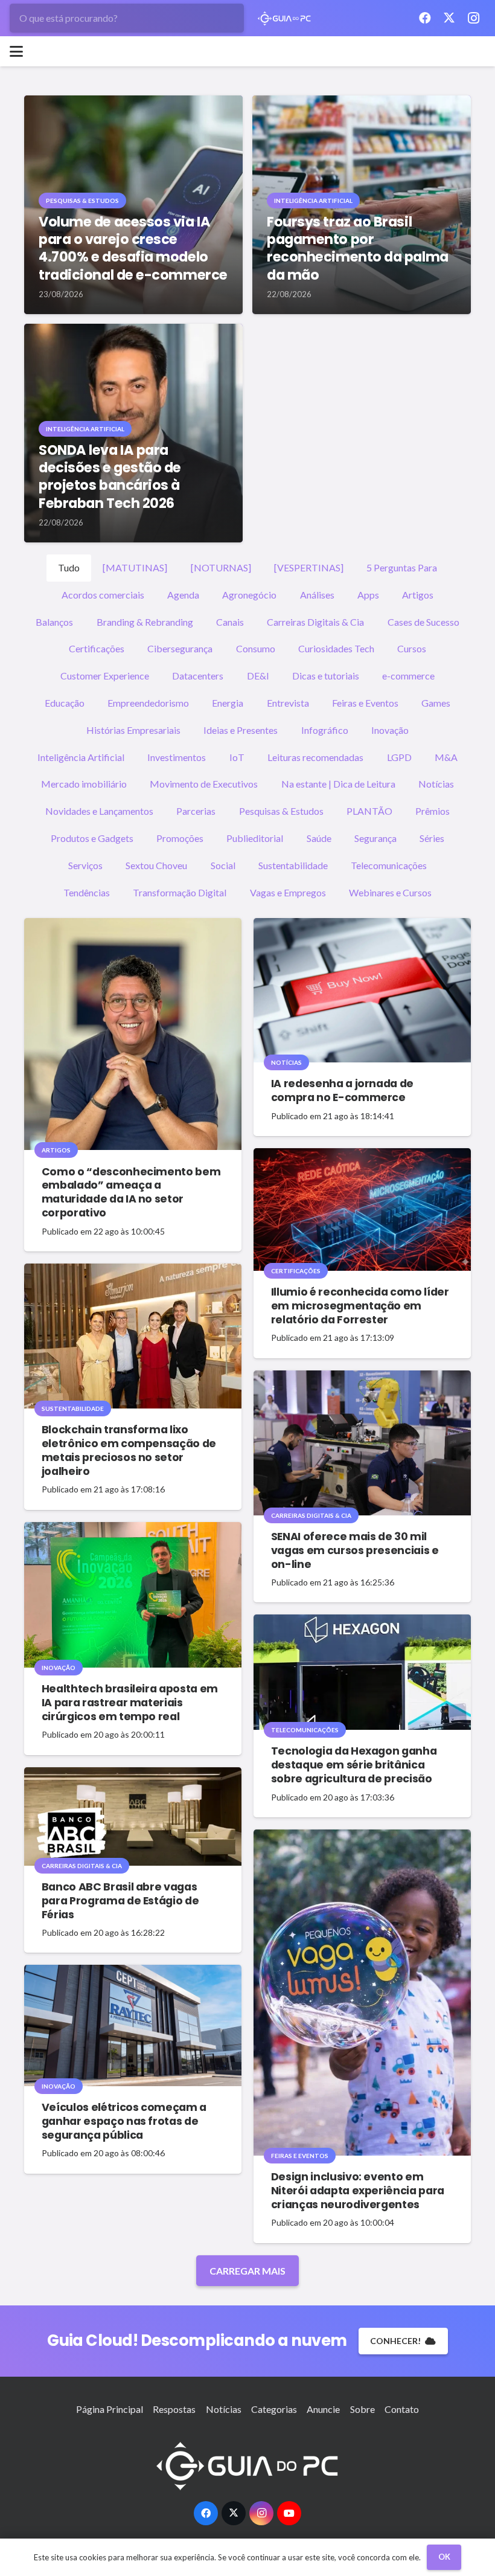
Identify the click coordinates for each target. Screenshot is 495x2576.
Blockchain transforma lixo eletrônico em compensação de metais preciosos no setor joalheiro (129, 1450)
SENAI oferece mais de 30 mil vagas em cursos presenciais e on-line (355, 1550)
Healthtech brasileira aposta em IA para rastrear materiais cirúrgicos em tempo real (130, 1703)
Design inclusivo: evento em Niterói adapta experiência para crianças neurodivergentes (358, 2191)
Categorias (274, 2409)
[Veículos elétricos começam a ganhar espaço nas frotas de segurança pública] (133, 2025)
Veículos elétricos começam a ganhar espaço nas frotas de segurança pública (124, 2121)
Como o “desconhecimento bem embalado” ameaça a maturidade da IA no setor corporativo (131, 1193)
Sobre (362, 2409)
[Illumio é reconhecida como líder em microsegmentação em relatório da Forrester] (362, 1209)
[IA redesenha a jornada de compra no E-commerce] (362, 990)
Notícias (224, 2409)
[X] (449, 18)
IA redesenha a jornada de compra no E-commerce (342, 1090)
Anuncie (323, 2409)
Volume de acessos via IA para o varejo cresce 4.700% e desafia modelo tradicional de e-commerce (133, 248)
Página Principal (110, 2409)
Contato (402, 2409)
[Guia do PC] (285, 18)
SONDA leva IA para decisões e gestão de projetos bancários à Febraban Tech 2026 (110, 476)
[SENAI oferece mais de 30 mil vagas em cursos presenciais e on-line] (362, 1443)
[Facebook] (425, 18)
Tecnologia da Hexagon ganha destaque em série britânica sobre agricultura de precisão (354, 1765)
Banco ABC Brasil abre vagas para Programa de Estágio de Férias (120, 1901)
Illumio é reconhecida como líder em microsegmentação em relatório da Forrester (360, 1306)
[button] (16, 51)
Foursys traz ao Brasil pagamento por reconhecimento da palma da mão (358, 248)
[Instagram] (473, 18)
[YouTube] (289, 2513)
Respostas (174, 2409)
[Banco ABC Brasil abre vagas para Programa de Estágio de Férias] (133, 1816)
